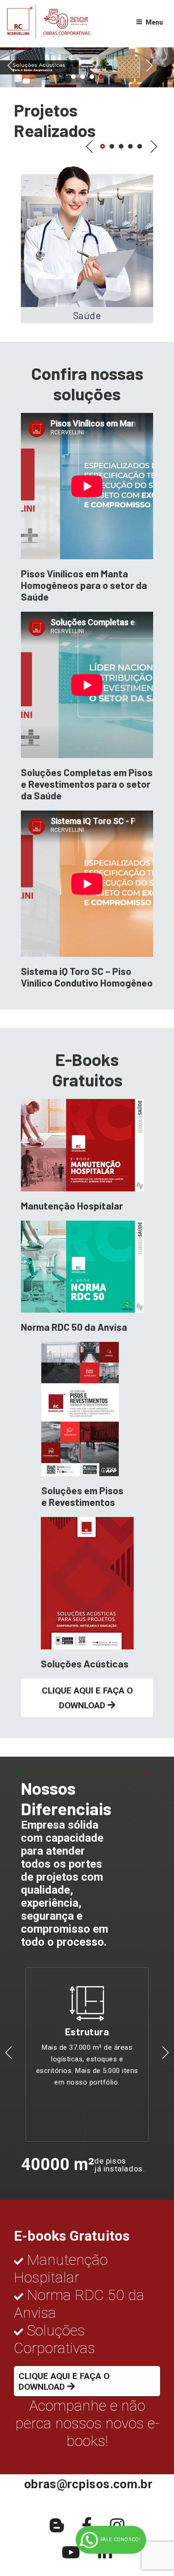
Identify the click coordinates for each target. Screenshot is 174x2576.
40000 (45, 2164)
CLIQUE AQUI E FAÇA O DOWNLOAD (87, 1698)
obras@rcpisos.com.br (88, 2484)
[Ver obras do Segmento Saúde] (87, 239)
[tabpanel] (87, 67)
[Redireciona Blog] (57, 2526)
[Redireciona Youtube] (71, 2553)
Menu (154, 22)
